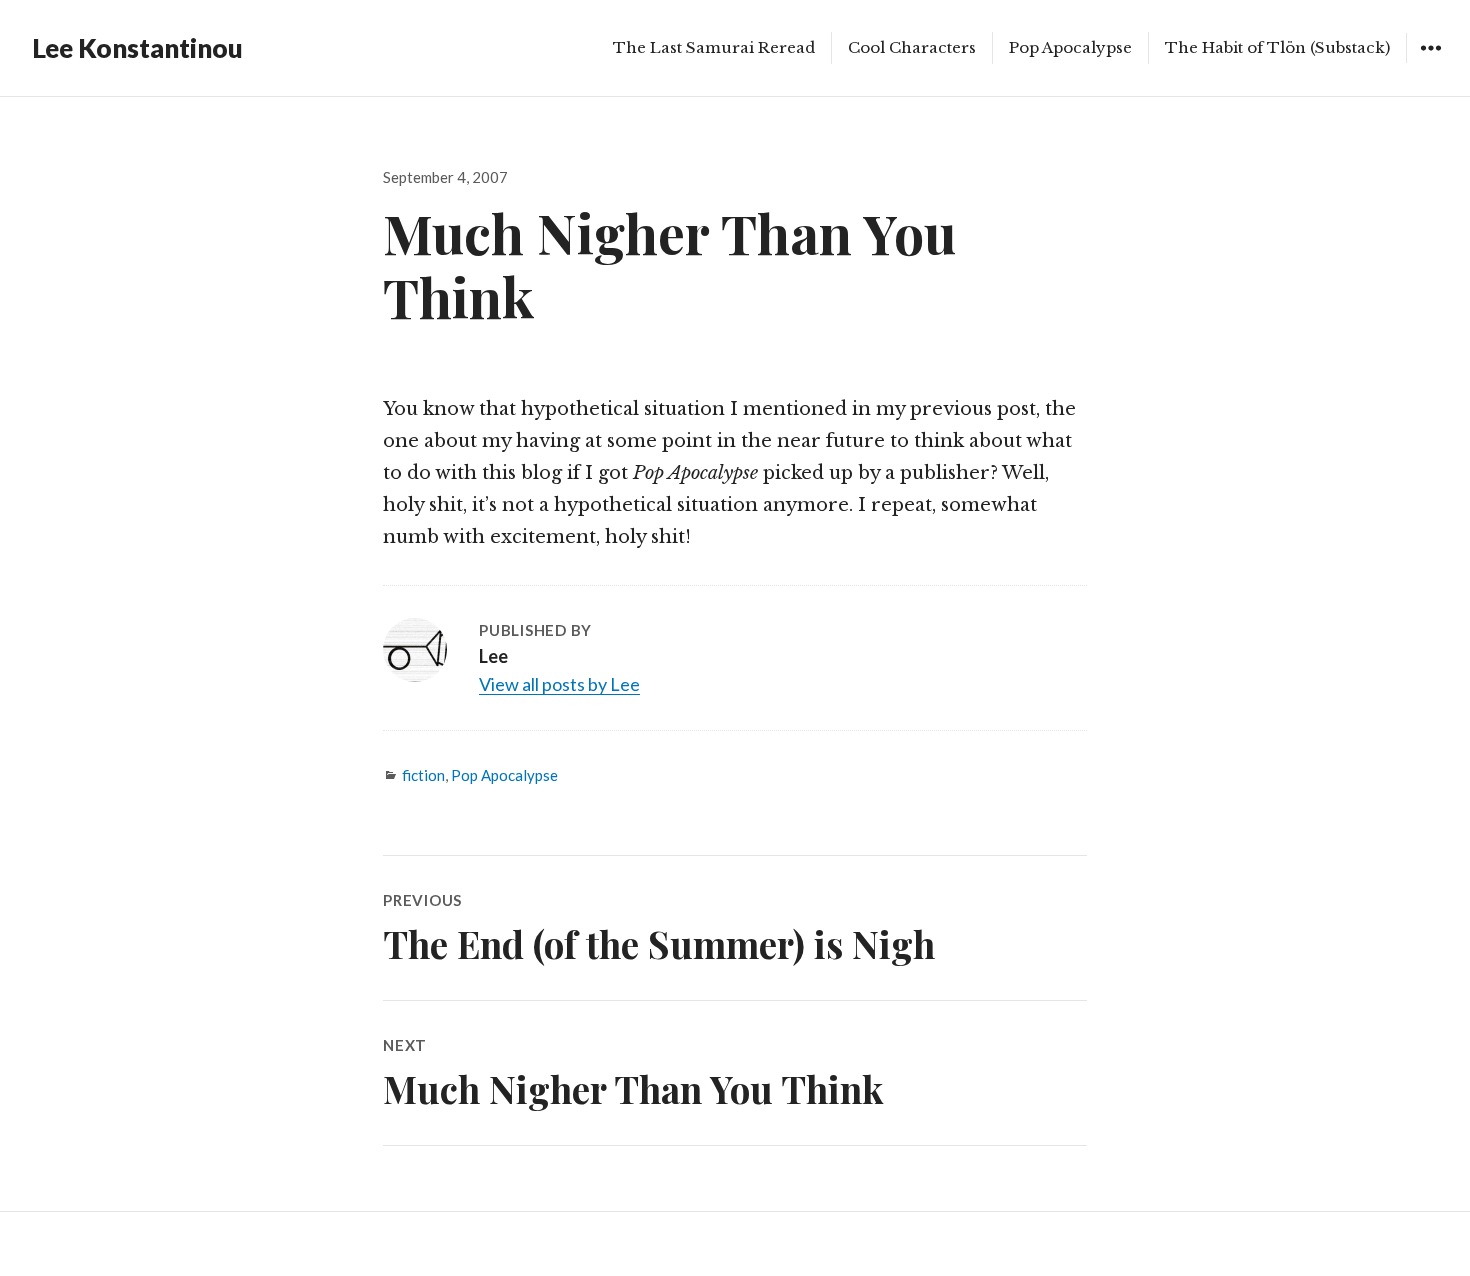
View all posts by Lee (559, 684)
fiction (423, 775)
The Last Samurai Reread (714, 47)
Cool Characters (912, 47)
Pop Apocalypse (1070, 47)
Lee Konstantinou (137, 48)
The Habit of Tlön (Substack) (1277, 47)
